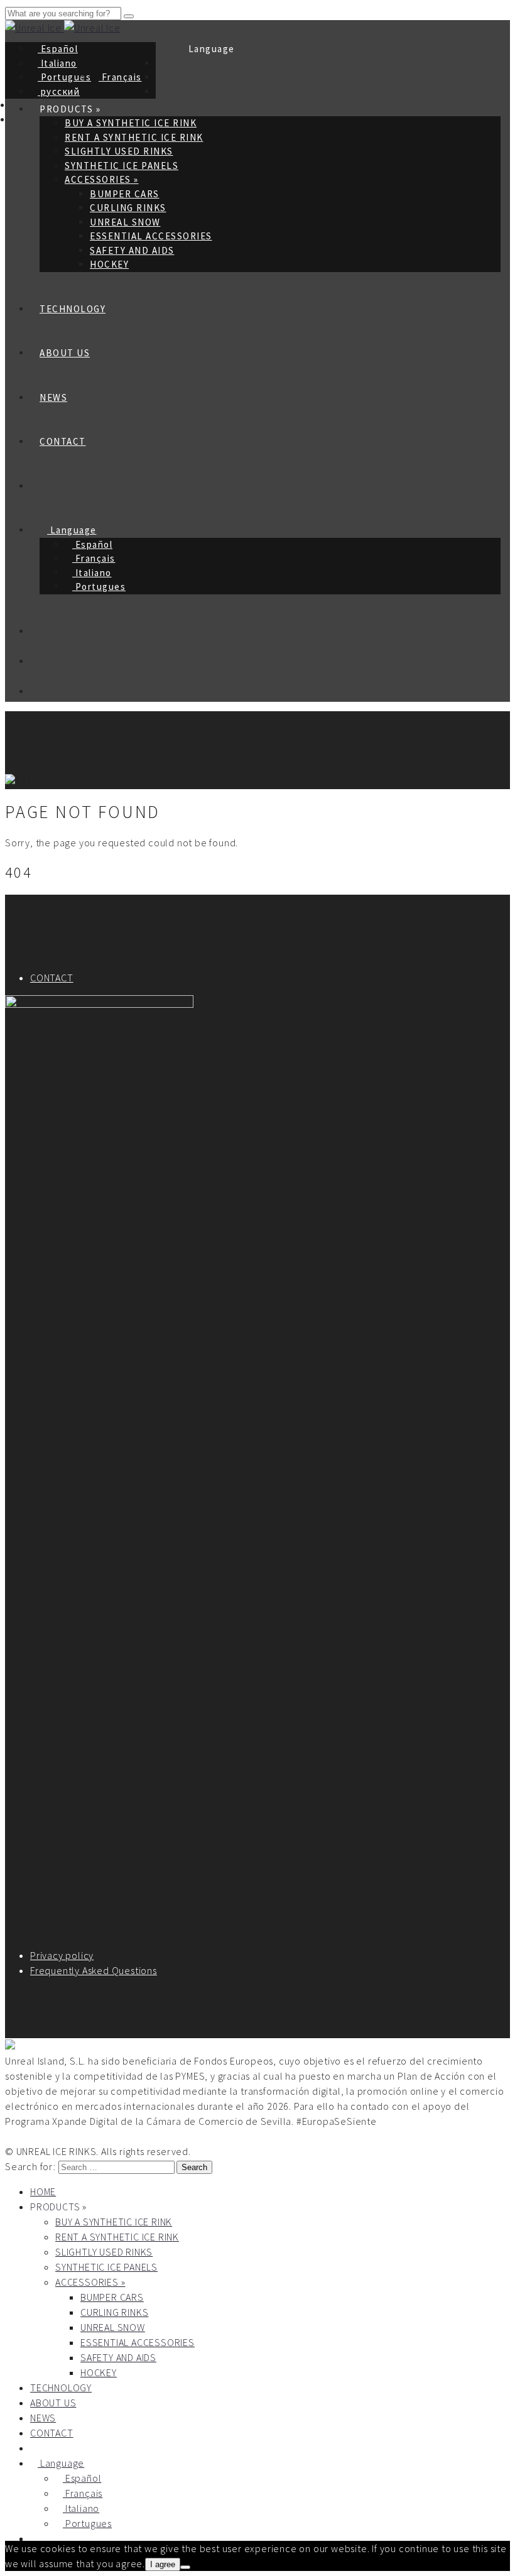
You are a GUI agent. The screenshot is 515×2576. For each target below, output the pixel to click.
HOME (43, 2191)
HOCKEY (109, 264)
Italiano (57, 63)
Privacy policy (62, 1955)
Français (120, 77)
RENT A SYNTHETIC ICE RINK (134, 137)
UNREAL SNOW (125, 222)
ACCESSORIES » (102, 179)
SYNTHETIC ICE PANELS (122, 166)
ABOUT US (65, 353)
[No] (185, 2567)
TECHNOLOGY (73, 309)
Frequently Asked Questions (94, 1970)
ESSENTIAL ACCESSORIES (151, 236)
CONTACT (63, 441)
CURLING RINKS (128, 208)
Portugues (64, 77)
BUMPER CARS (125, 194)
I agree (163, 2564)
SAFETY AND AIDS (132, 250)
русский (59, 91)
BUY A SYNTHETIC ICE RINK (114, 2222)
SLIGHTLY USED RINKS (119, 151)
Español (58, 49)
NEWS (53, 397)
